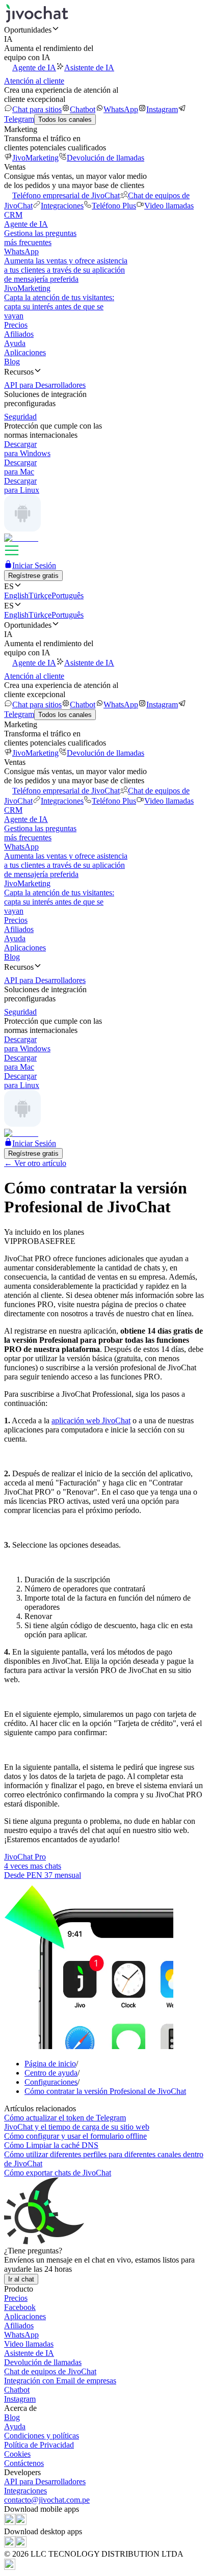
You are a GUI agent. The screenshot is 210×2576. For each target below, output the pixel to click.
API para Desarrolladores (45, 2481)
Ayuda (15, 343)
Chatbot (83, 109)
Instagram (162, 109)
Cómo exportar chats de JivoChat (58, 2173)
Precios (16, 325)
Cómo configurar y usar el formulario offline (75, 2136)
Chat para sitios (37, 109)
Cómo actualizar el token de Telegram (65, 2118)
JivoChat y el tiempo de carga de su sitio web (77, 2127)
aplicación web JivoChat (91, 1420)
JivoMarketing (35, 158)
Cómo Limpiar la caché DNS (51, 2145)
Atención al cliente (34, 81)
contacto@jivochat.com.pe (47, 2500)
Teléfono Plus (114, 206)
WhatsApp (121, 109)
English (16, 595)
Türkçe (40, 595)
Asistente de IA (89, 68)
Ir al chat (21, 2279)
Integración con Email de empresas (60, 2381)
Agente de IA (34, 68)
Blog (12, 362)
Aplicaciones (25, 352)
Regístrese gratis (33, 576)
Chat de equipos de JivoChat (50, 2371)
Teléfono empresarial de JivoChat (66, 195)
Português (68, 595)
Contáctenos (24, 2463)
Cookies (17, 2454)
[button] (105, 30)
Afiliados (19, 334)
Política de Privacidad (39, 2445)
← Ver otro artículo (35, 1163)
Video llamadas (169, 206)
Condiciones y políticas (42, 2436)
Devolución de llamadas (106, 158)
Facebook (20, 2307)
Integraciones (62, 206)
